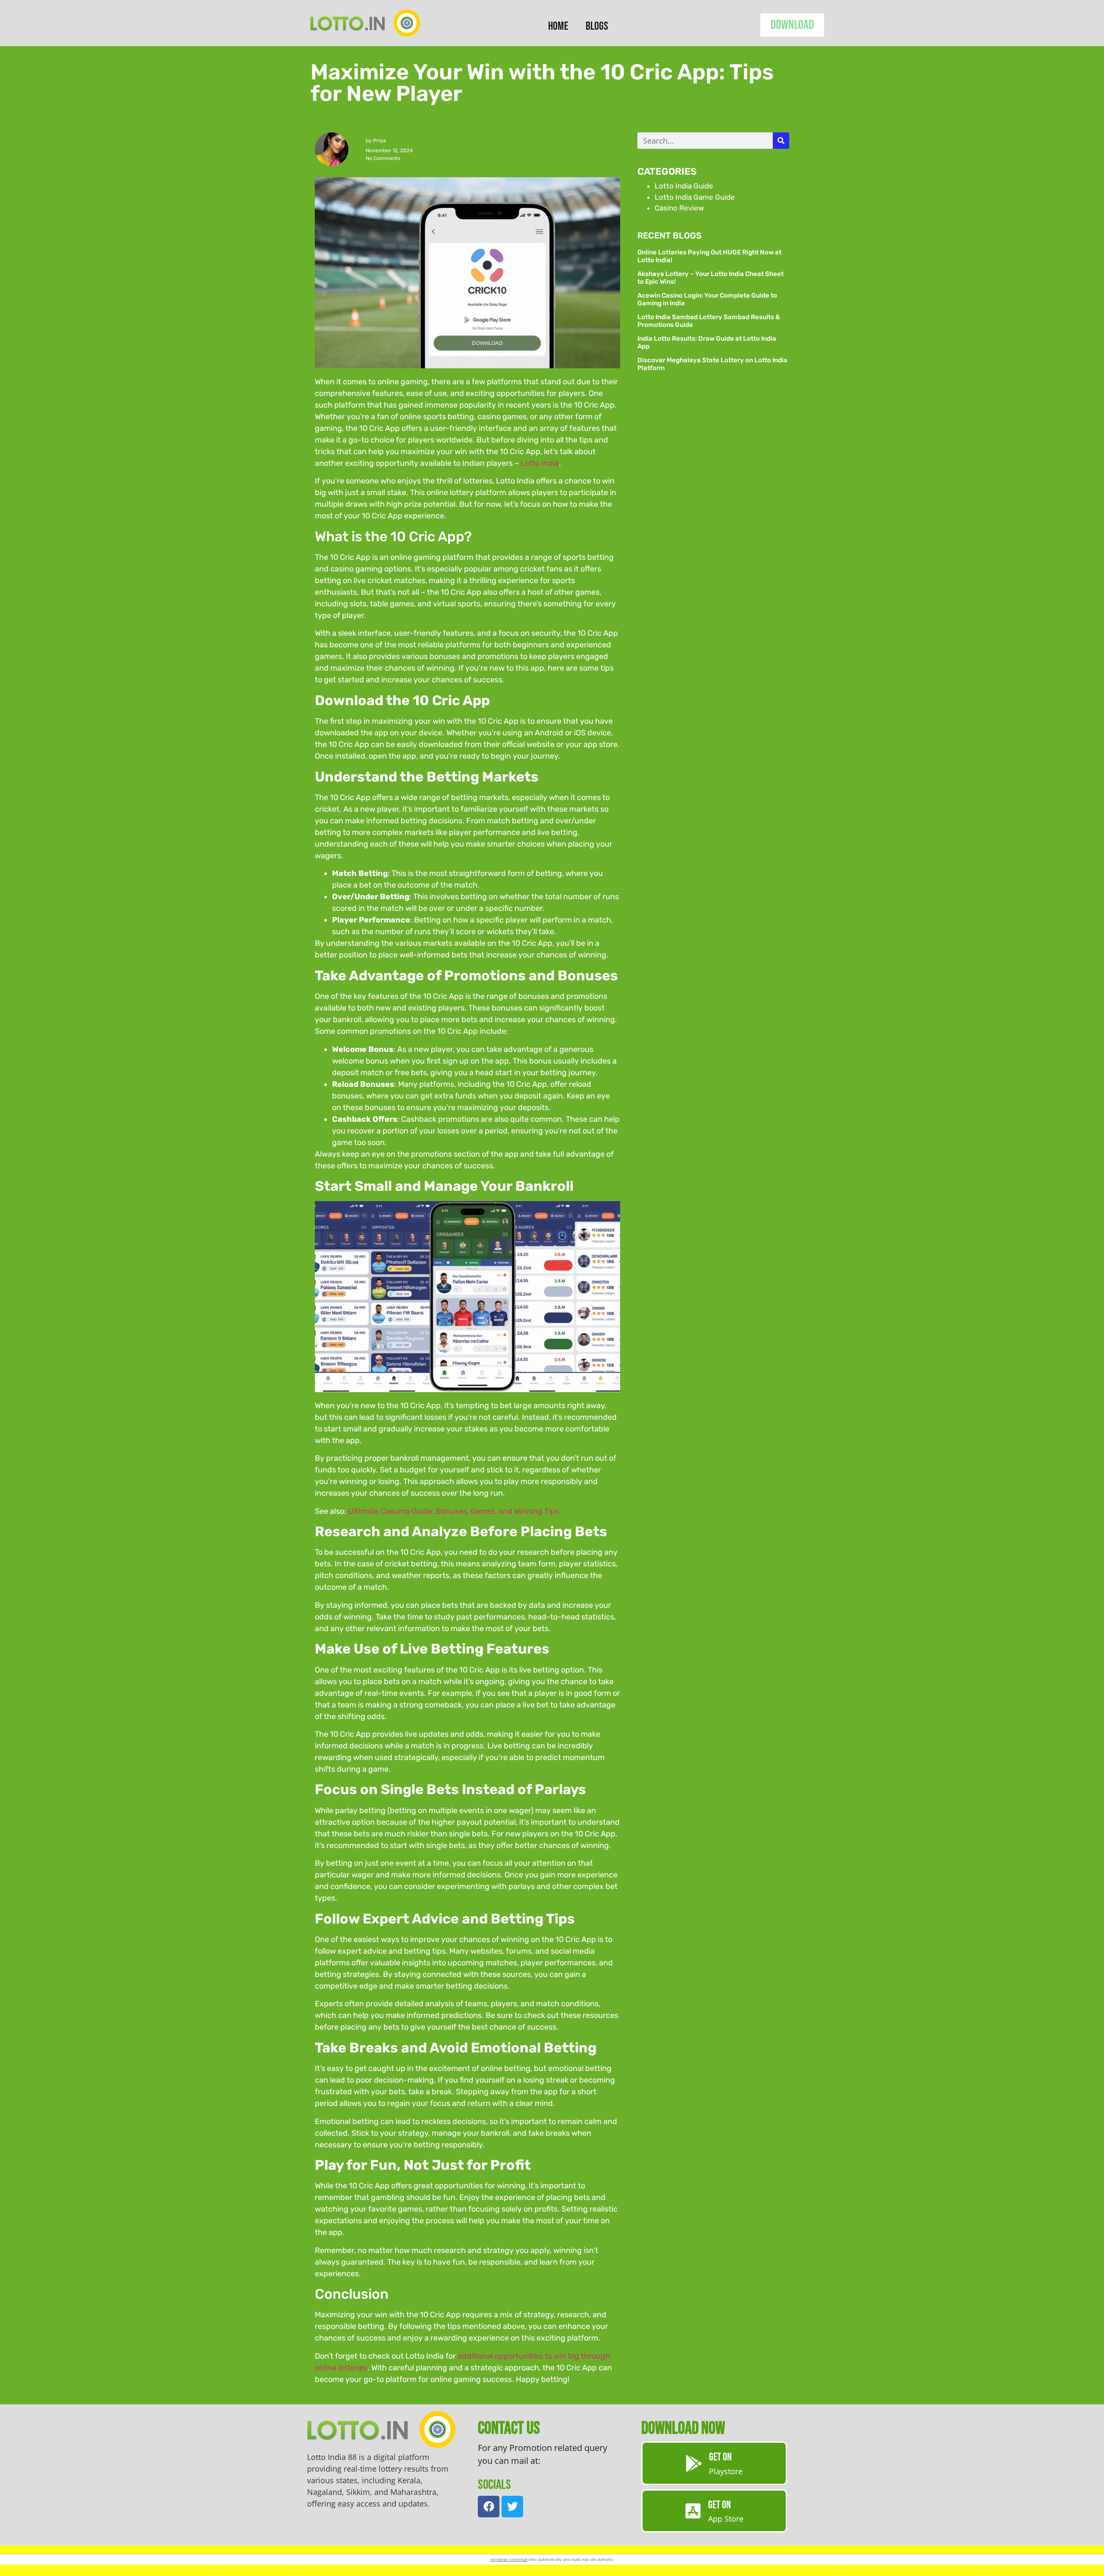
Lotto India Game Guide (695, 197)
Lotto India (540, 463)
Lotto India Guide (684, 186)
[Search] (781, 141)
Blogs (597, 26)
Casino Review (679, 208)
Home (558, 26)
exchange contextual (509, 2559)
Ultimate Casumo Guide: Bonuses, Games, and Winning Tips (453, 1511)
